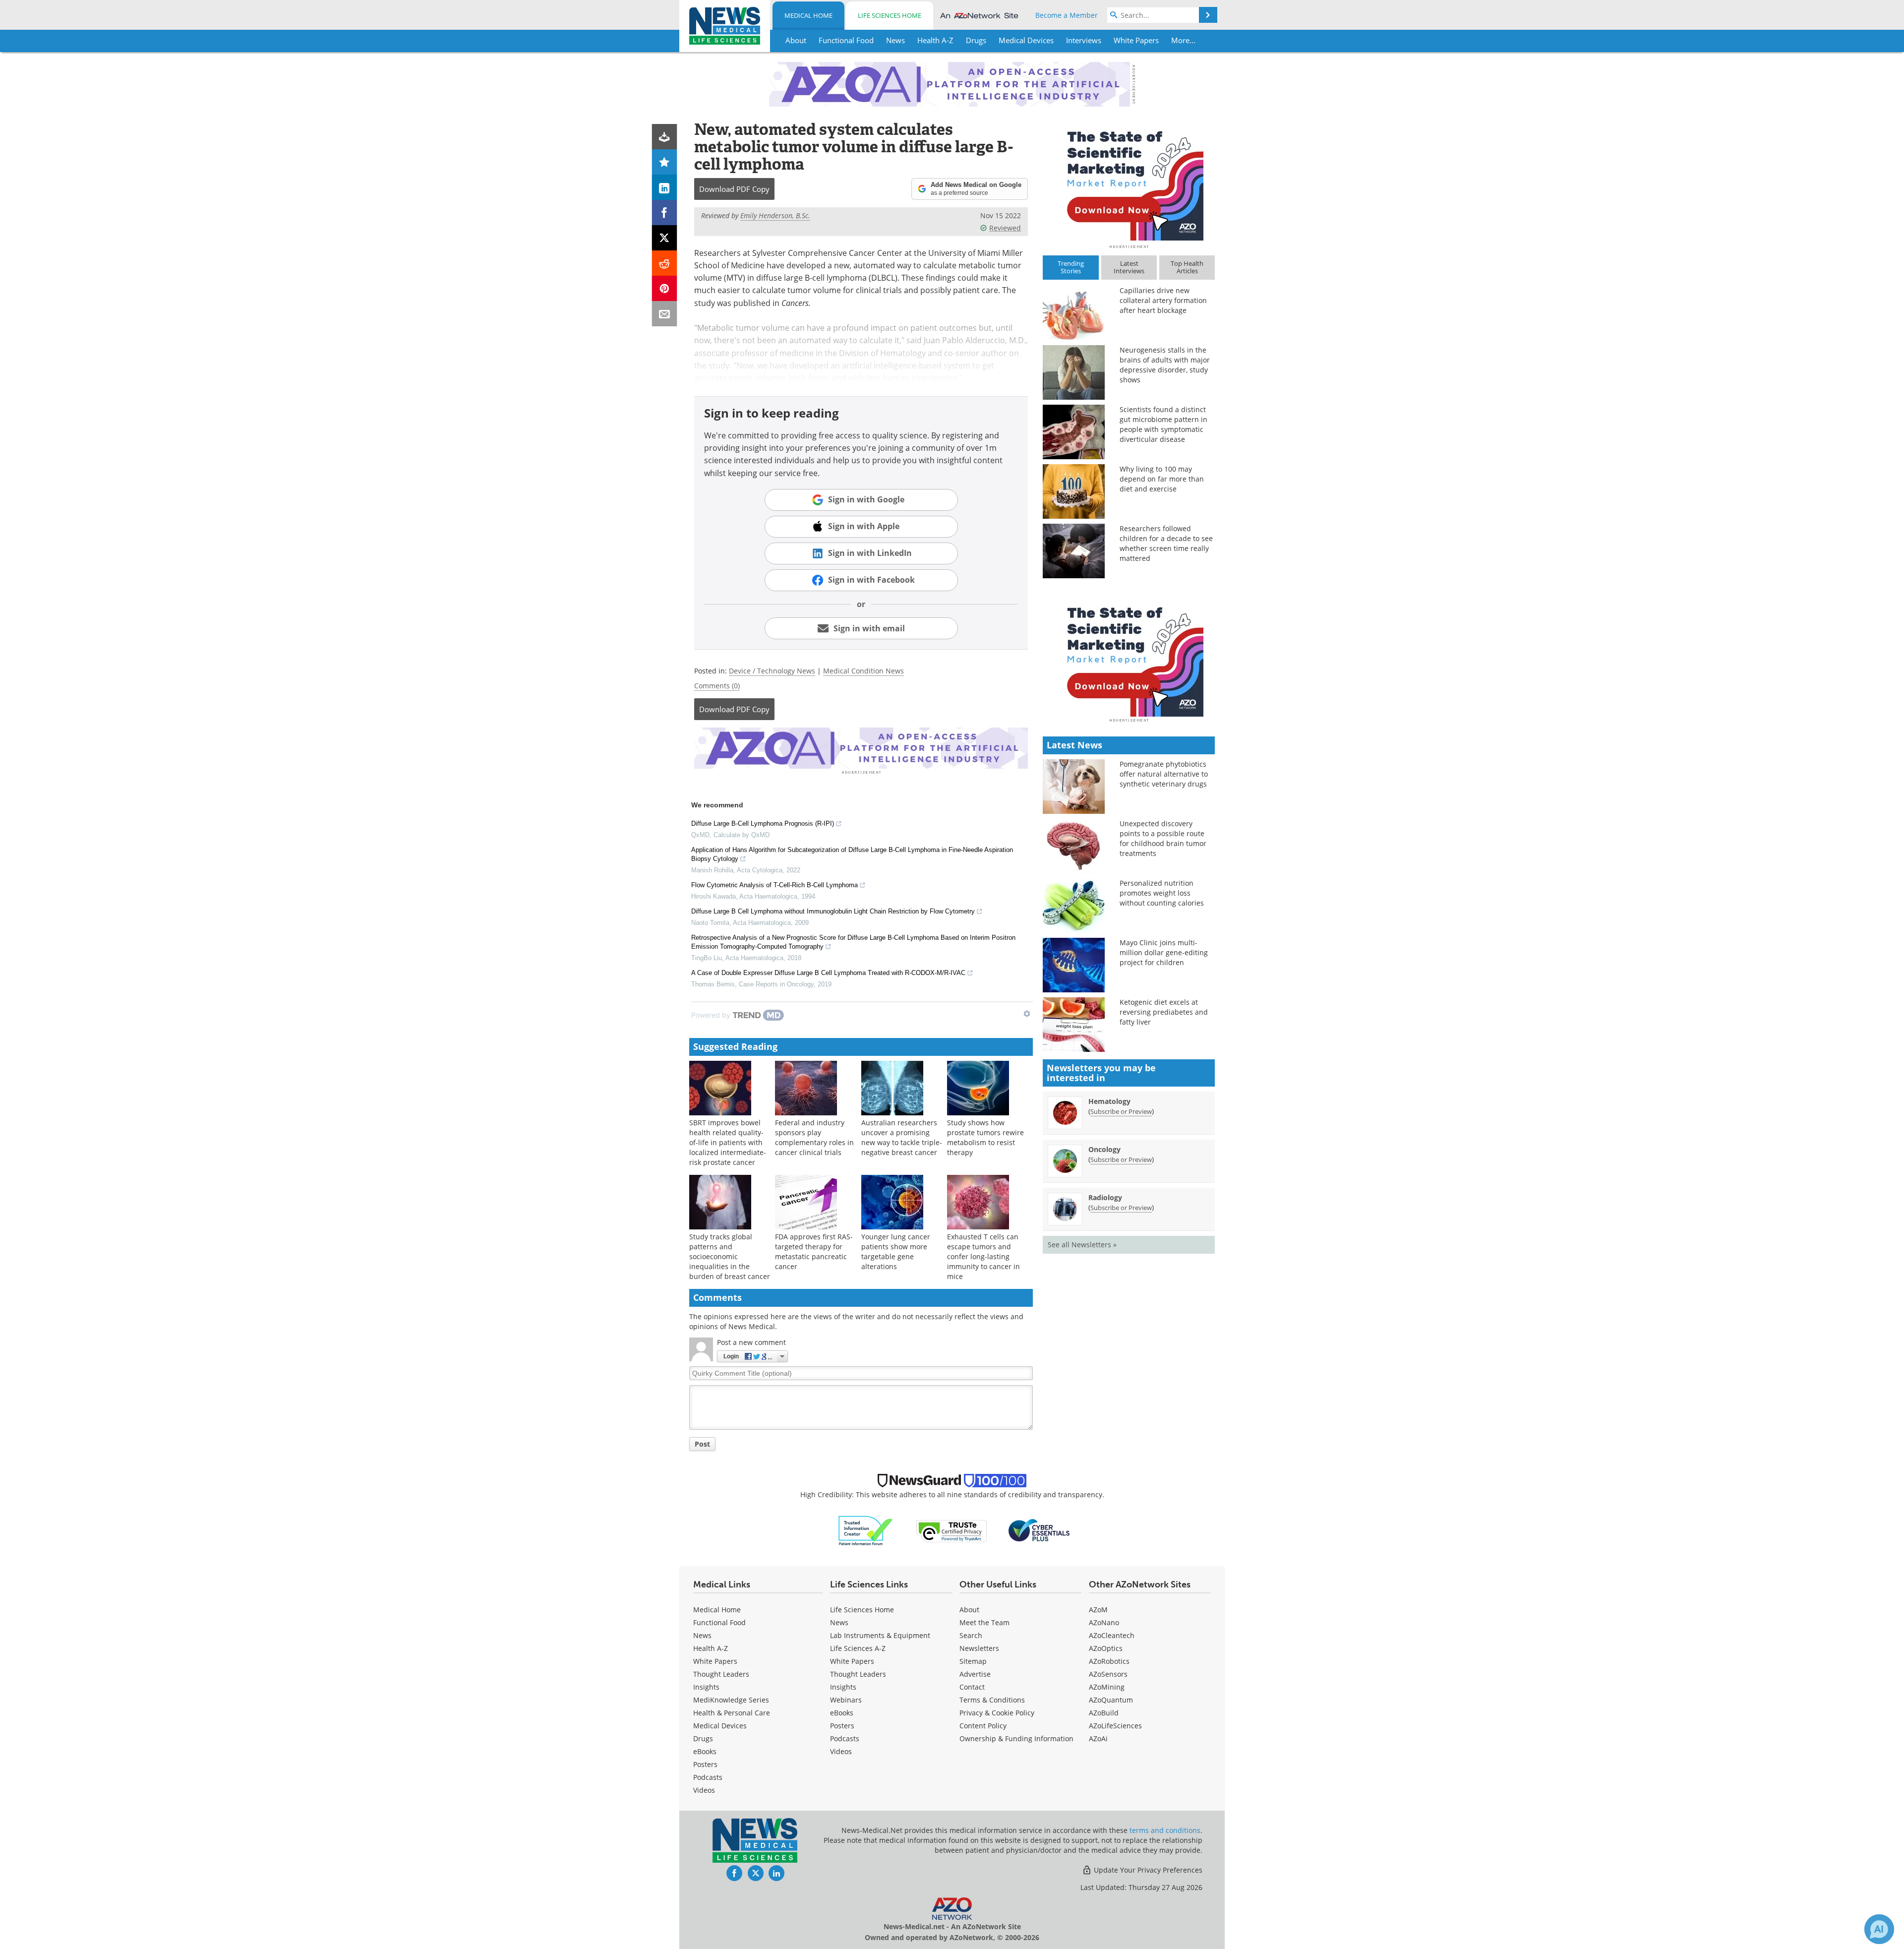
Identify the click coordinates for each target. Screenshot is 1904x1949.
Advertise (975, 1674)
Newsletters (979, 1648)
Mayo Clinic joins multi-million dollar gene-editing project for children (1164, 952)
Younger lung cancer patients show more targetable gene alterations (896, 1251)
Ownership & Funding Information (1016, 1738)
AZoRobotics (1109, 1661)
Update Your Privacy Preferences (1147, 1870)
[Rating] (665, 162)
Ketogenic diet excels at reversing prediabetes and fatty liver (1164, 1012)
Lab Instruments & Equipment (880, 1635)
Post (702, 1444)
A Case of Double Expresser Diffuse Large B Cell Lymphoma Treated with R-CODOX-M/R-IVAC (828, 973)
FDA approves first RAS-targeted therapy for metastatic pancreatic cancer (814, 1251)
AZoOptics (1106, 1648)
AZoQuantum (1111, 1700)
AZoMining (1107, 1687)
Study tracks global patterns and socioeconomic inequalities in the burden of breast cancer (730, 1256)
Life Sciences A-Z (858, 1648)
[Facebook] (665, 213)
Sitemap (973, 1661)
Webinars (846, 1700)
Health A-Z (711, 1648)
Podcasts (708, 1777)
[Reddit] (665, 263)
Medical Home (808, 15)
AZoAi (1098, 1738)
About (969, 1610)
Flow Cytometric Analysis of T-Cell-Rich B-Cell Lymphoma (774, 885)
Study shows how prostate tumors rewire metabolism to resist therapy (985, 1137)
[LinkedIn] (665, 187)
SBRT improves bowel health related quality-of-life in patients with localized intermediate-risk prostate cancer (728, 1142)
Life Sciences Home (890, 15)
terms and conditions (1165, 1830)
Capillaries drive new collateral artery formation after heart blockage (1163, 300)
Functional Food (719, 1622)
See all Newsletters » (1082, 1245)
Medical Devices (720, 1726)
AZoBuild (1104, 1713)
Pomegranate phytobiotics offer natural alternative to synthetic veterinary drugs (1164, 774)
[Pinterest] (665, 288)
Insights (706, 1687)
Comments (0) (717, 686)
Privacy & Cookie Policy (997, 1713)
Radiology (1105, 1197)
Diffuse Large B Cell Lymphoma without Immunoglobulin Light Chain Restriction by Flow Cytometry (833, 911)
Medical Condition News (863, 671)
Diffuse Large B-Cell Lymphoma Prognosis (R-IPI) (763, 823)
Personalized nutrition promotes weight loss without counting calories (1162, 893)
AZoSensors (1108, 1674)
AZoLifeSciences (1115, 1726)
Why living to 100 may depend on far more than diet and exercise (1162, 479)
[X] (665, 238)
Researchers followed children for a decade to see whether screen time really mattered (1166, 543)
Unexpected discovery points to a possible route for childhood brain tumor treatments (1163, 838)
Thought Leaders (721, 1674)
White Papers (715, 1661)
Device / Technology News (772, 671)
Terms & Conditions (992, 1700)
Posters (705, 1764)
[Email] (665, 314)
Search (971, 1635)
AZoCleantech (1112, 1635)
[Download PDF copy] (665, 137)
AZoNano (1104, 1622)
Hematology (1109, 1101)
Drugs (703, 1738)
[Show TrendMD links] (1027, 1014)
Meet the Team (984, 1622)
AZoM (1098, 1610)
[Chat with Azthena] (1879, 1929)
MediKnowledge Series (731, 1700)
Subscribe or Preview (1121, 1111)
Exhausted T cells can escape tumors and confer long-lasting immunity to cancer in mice (983, 1256)
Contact (972, 1687)
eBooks (705, 1751)
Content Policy (983, 1726)
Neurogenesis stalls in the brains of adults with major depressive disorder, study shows (1165, 365)
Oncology (1104, 1149)
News (702, 1635)
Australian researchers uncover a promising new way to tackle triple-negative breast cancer (902, 1137)
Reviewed (1005, 228)
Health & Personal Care (732, 1713)
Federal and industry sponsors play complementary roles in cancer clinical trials (814, 1137)
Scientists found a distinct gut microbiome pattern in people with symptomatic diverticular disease (1163, 424)
